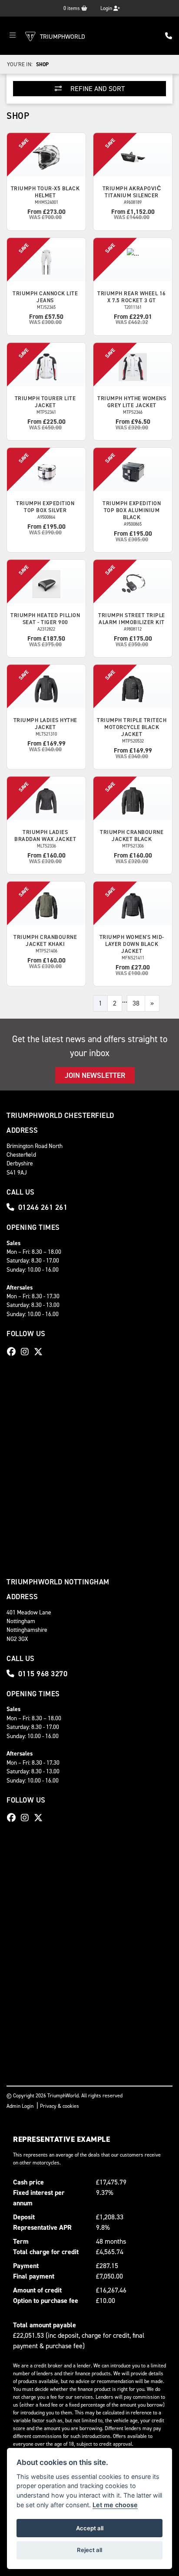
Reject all (89, 2550)
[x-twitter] (40, 1352)
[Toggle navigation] (13, 36)
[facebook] (13, 1352)
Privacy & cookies (60, 2106)
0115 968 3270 (43, 1674)
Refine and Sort (97, 89)
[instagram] (27, 1352)
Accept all (90, 2528)
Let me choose (115, 2505)
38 (136, 1003)
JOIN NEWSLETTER (95, 1075)
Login (107, 8)
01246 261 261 (43, 1207)
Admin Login (20, 2106)
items (72, 8)
